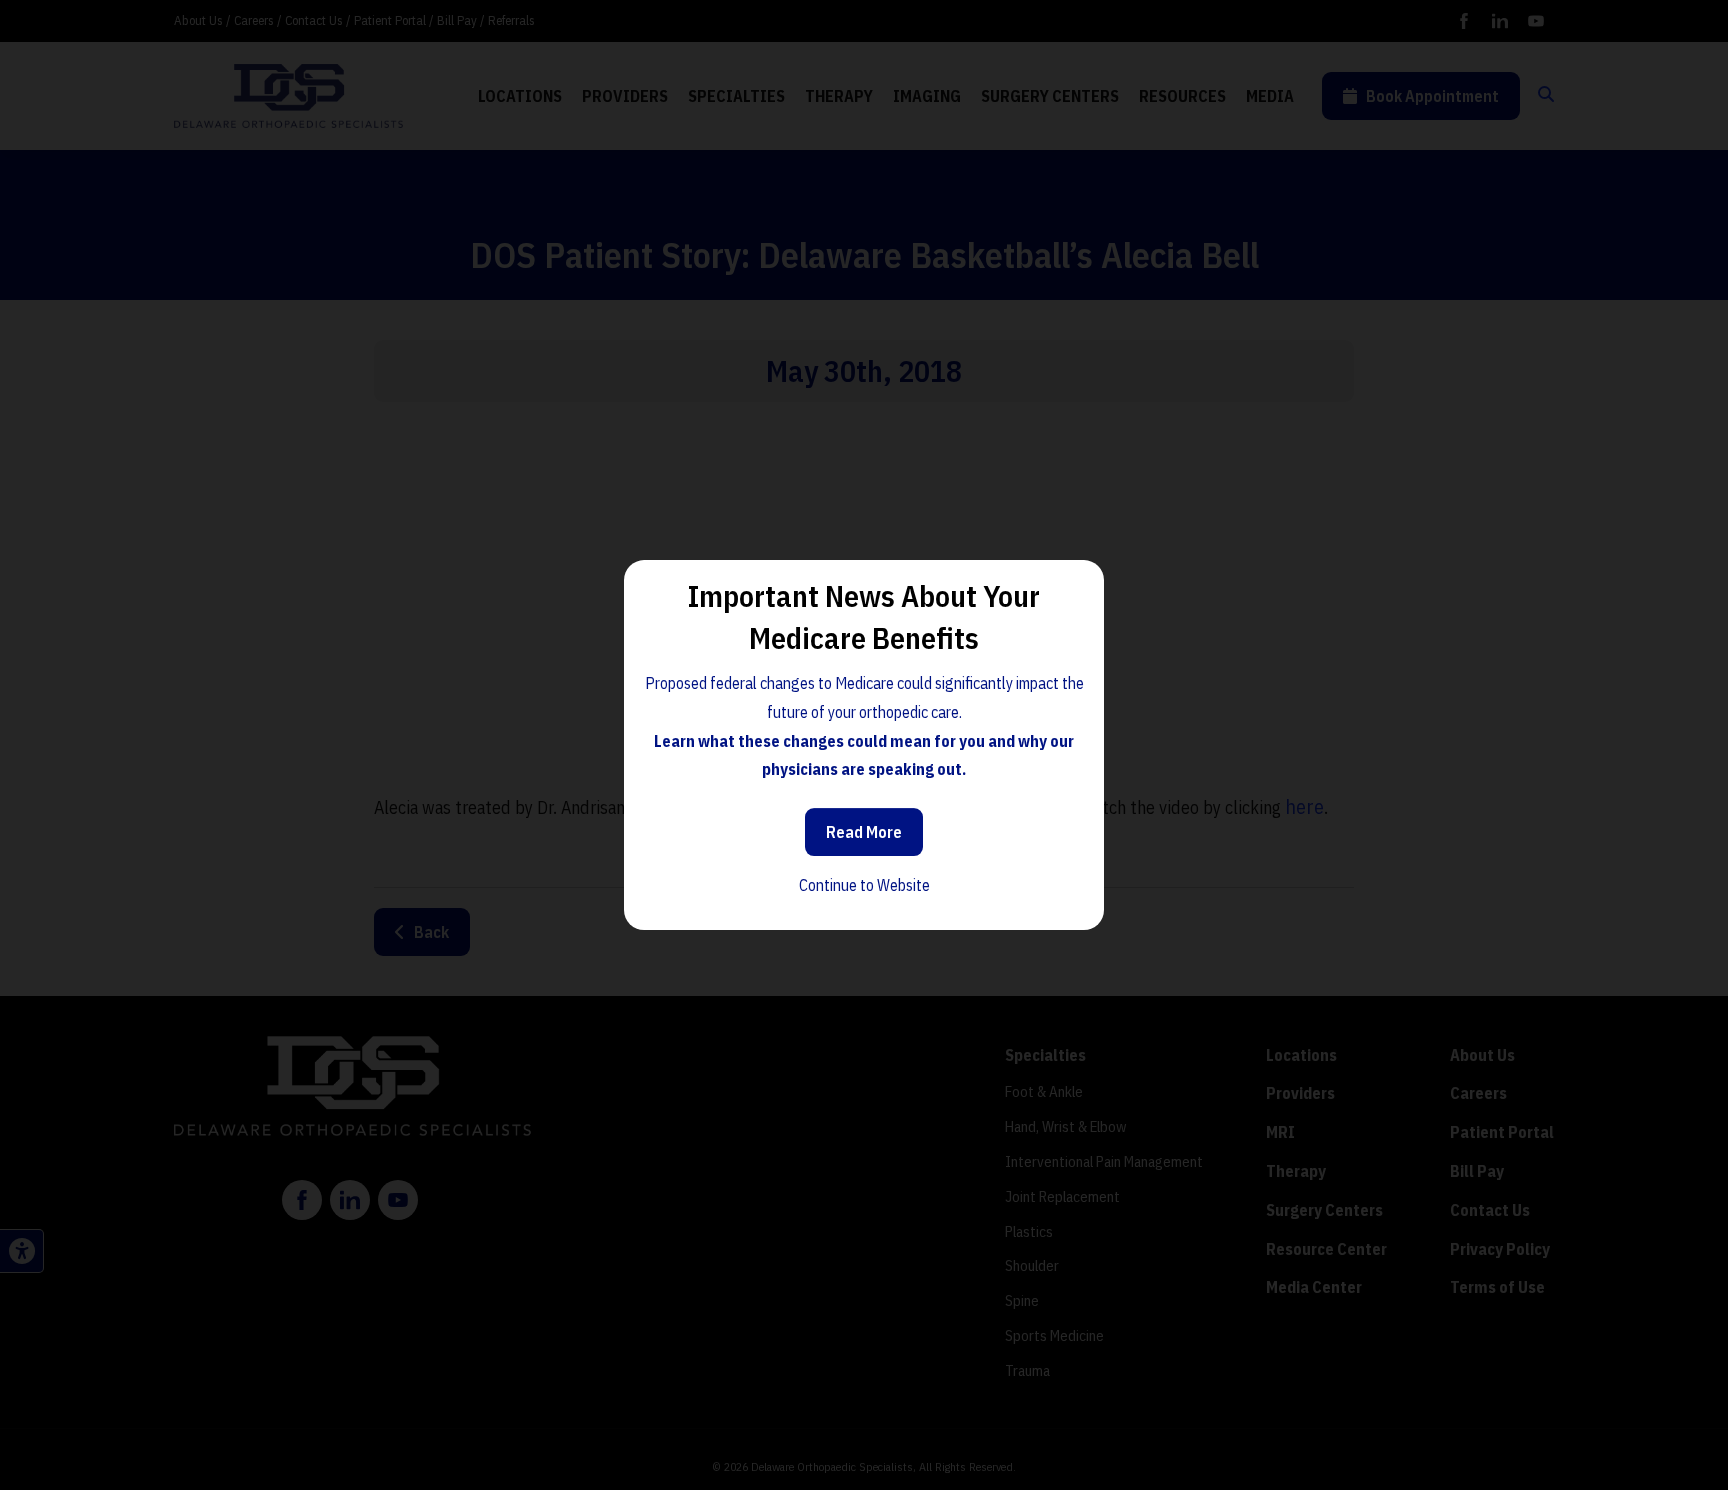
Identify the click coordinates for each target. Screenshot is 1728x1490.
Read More (864, 832)
